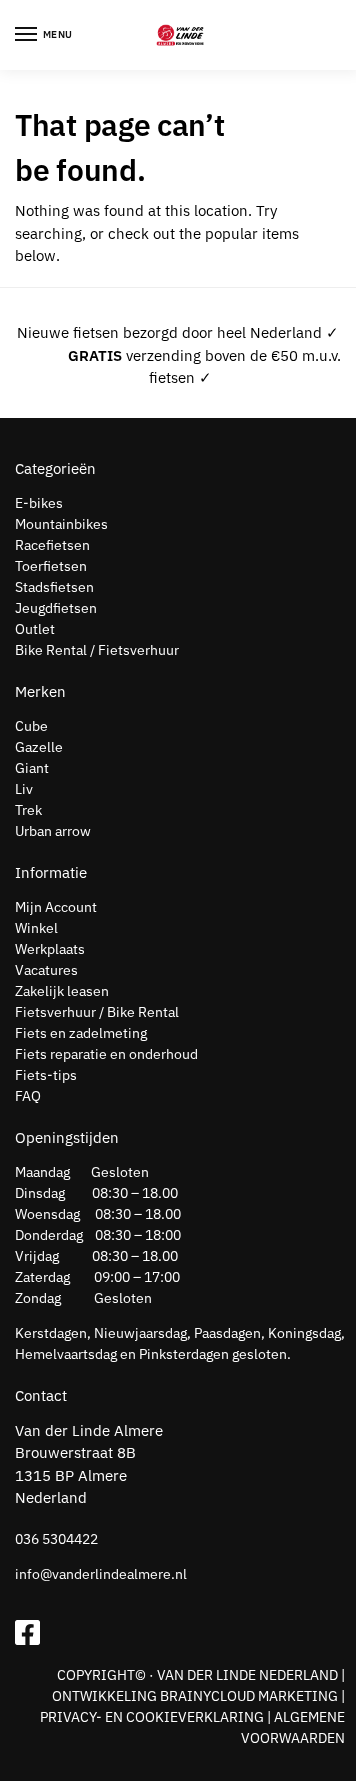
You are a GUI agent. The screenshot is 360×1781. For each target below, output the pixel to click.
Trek (28, 810)
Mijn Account (56, 907)
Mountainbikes (61, 524)
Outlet (35, 629)
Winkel (36, 928)
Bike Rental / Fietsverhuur (97, 650)
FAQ (28, 1096)
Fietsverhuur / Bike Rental (97, 1012)
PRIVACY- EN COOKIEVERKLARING (152, 1717)
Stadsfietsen (54, 587)
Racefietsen (52, 545)
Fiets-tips (46, 1075)
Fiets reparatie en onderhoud (106, 1054)
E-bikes (39, 503)
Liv (24, 789)
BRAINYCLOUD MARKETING (249, 1696)
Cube (31, 726)
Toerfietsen (51, 566)
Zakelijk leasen (62, 991)
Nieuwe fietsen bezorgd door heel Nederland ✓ (178, 332)
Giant (32, 768)
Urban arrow (53, 831)
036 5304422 (56, 1539)
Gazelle (39, 747)
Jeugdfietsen (56, 608)
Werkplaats (50, 949)
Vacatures (46, 970)
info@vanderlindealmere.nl (101, 1574)
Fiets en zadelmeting (81, 1033)
